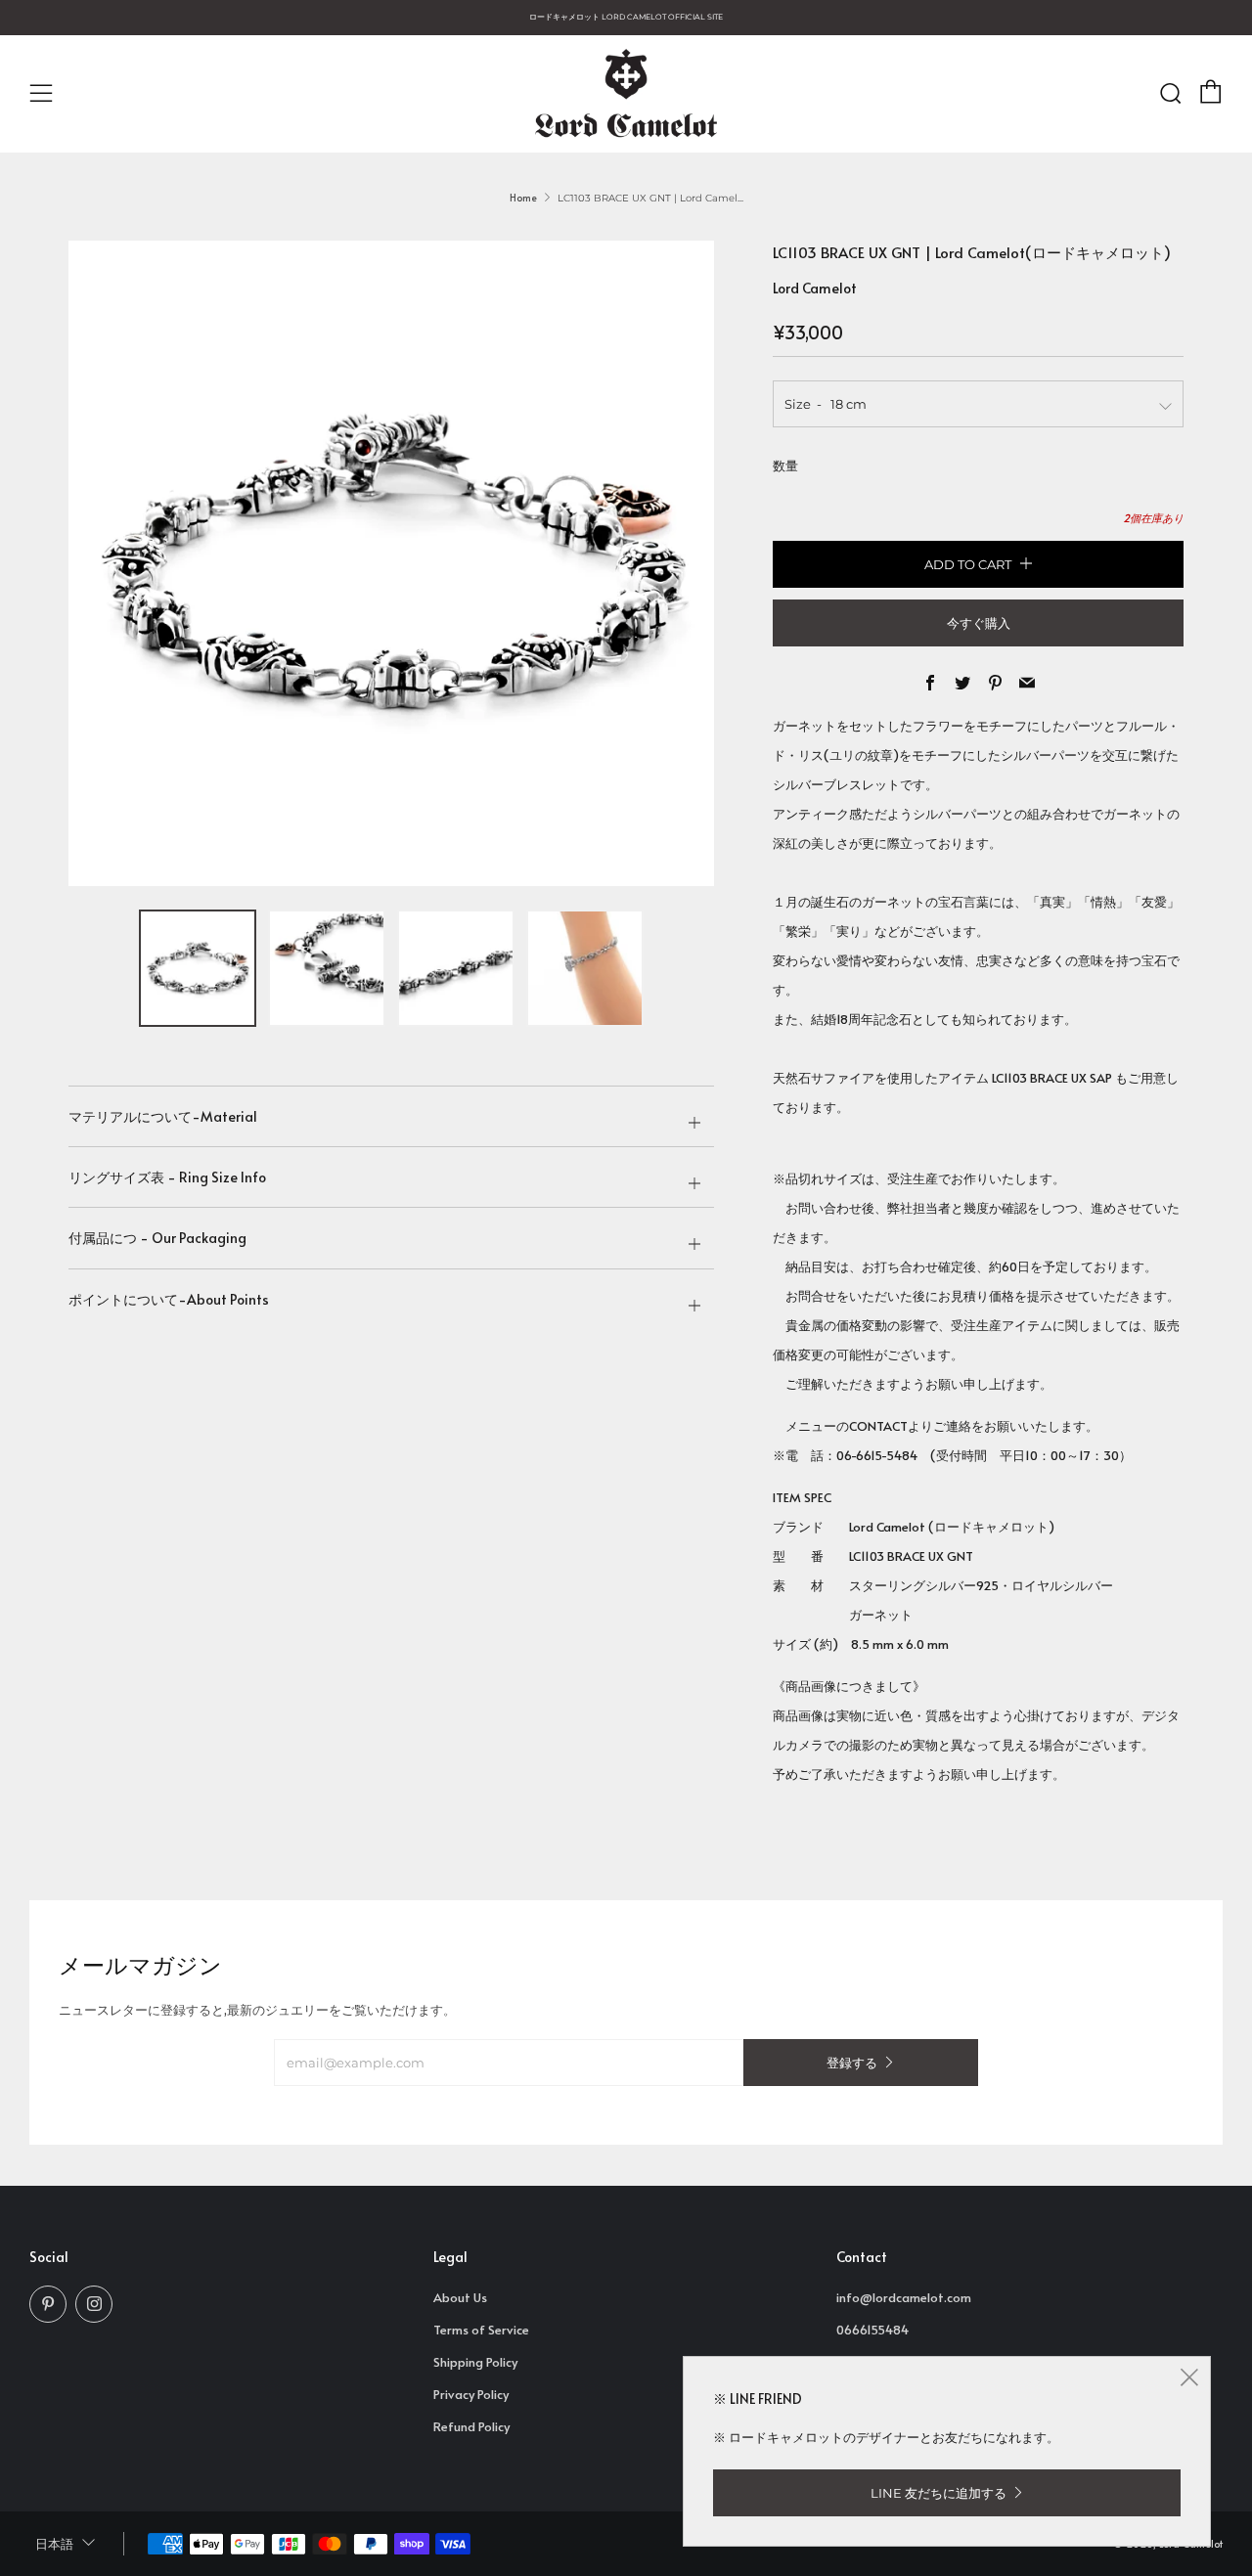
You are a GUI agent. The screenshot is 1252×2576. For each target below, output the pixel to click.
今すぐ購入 (979, 623)
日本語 (54, 2544)
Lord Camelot (815, 288)
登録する (852, 2063)
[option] (391, 563)
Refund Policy (471, 2426)
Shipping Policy (475, 2362)
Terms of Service (481, 2330)
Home (523, 198)
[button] (198, 968)
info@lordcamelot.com (904, 2297)
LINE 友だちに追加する (939, 2493)
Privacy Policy (471, 2394)
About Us (460, 2297)
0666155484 (872, 2330)
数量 (785, 466)
